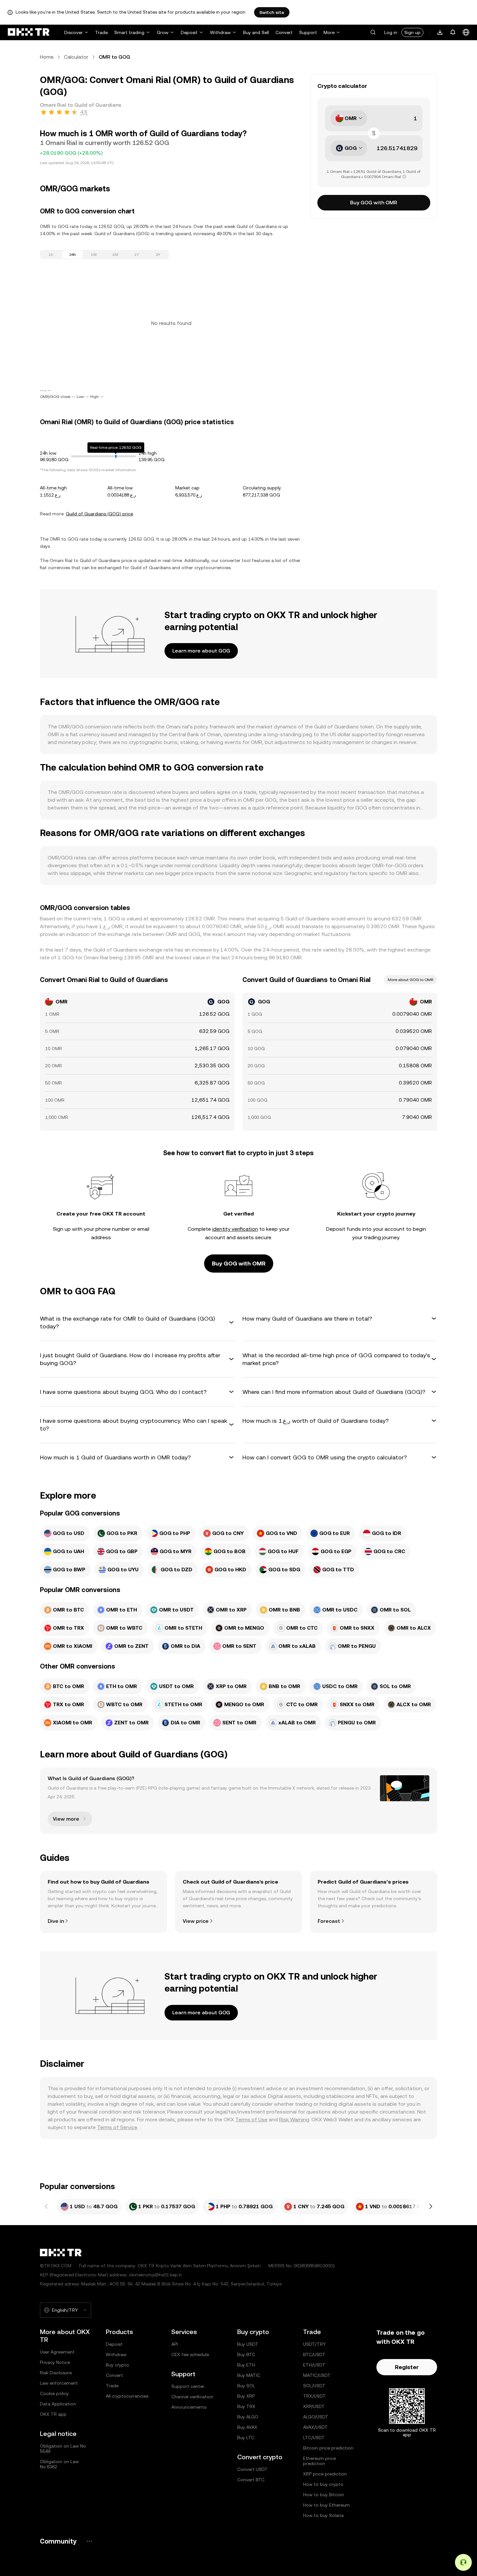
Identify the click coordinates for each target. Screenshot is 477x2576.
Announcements (189, 2407)
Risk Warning (294, 2120)
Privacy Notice (55, 2362)
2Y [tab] (158, 255)
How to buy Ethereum (326, 2505)
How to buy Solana (323, 2515)
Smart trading (129, 32)
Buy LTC (246, 2438)
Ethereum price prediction (319, 2461)
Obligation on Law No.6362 (59, 2464)
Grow (163, 32)
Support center (188, 2386)
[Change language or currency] (466, 32)
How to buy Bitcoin (324, 2495)
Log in (391, 32)
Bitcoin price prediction (328, 2448)
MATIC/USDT (317, 2375)
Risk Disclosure (56, 2373)
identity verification (235, 1229)
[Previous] (46, 2207)
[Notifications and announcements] (453, 32)
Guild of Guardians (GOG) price (99, 514)
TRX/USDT (314, 2396)
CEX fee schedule (190, 2354)
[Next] (431, 2207)
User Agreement (57, 2352)
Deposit (189, 32)
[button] (373, 32)
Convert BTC (251, 2480)
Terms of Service (117, 2127)
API (175, 2344)
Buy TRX (246, 2406)
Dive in (56, 1921)
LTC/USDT (314, 2438)
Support (308, 32)
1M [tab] (115, 255)
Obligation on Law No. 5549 (63, 2449)
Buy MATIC (249, 2375)
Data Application (58, 2404)
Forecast (329, 1921)
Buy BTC (246, 2354)
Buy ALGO (248, 2417)
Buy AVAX (247, 2427)
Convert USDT (252, 2469)
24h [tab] (73, 255)
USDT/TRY (314, 2344)
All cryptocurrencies (127, 2396)
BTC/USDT (314, 2354)
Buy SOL (246, 2386)
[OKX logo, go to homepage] (29, 32)
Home (47, 57)
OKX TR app (53, 2414)
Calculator (76, 57)
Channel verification (192, 2397)
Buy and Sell (256, 32)
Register (407, 2367)
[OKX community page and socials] (89, 2541)
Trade (101, 32)
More (329, 32)
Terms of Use (251, 2120)
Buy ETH (246, 2365)
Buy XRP (246, 2396)
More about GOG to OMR (410, 980)
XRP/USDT (314, 2406)
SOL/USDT (314, 2386)
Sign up (412, 32)
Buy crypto (117, 2365)
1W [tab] (94, 255)
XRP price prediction (325, 2474)
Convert (284, 32)
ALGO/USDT (316, 2417)
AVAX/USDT (315, 2427)
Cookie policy (54, 2393)
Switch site (272, 12)
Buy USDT (248, 2344)
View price (196, 1921)
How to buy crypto (323, 2484)
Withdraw (220, 32)
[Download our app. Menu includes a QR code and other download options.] (440, 32)
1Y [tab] (137, 255)
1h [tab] (51, 255)
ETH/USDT (314, 2365)
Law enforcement (59, 2383)
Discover (73, 32)
